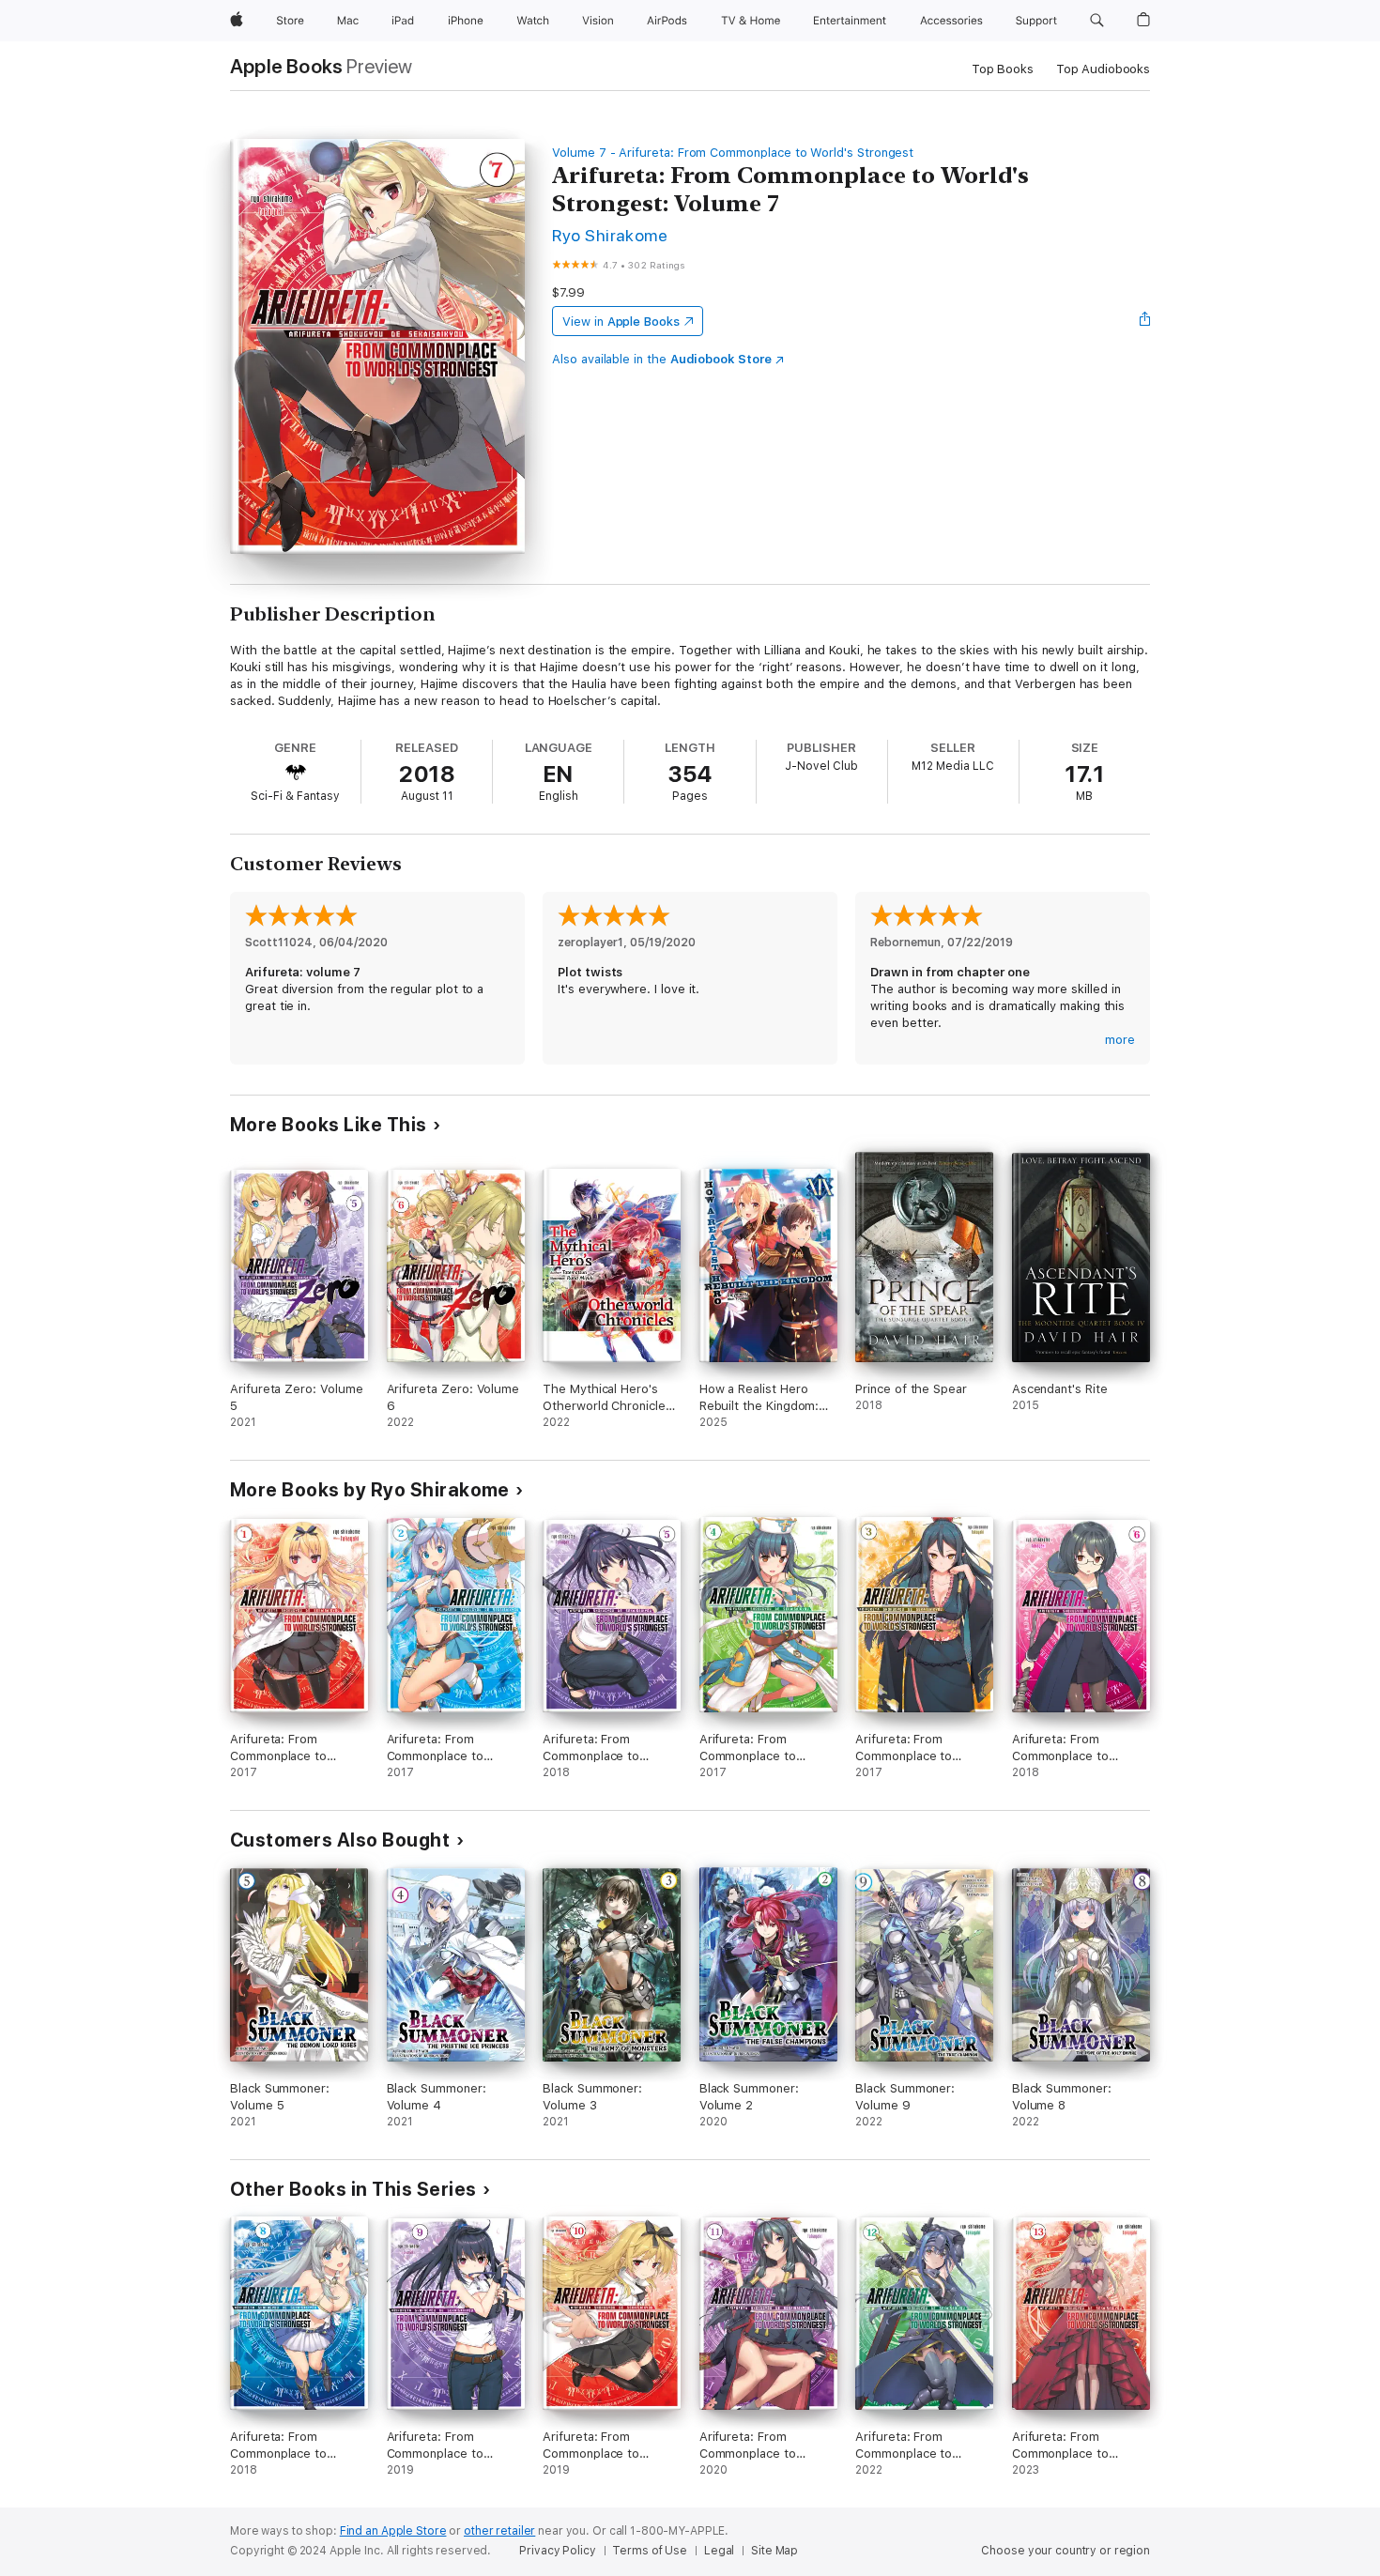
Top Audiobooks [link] (1103, 69)
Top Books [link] (1003, 69)
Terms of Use (650, 2551)
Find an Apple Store (393, 2531)
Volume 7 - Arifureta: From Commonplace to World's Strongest (733, 153)
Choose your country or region (1066, 2551)
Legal (719, 2551)
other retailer (499, 2531)
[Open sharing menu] (1145, 321)
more (1120, 1040)
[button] (1097, 21)
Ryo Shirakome (610, 235)
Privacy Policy (557, 2551)
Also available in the (662, 359)
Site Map (774, 2551)
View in (621, 322)
